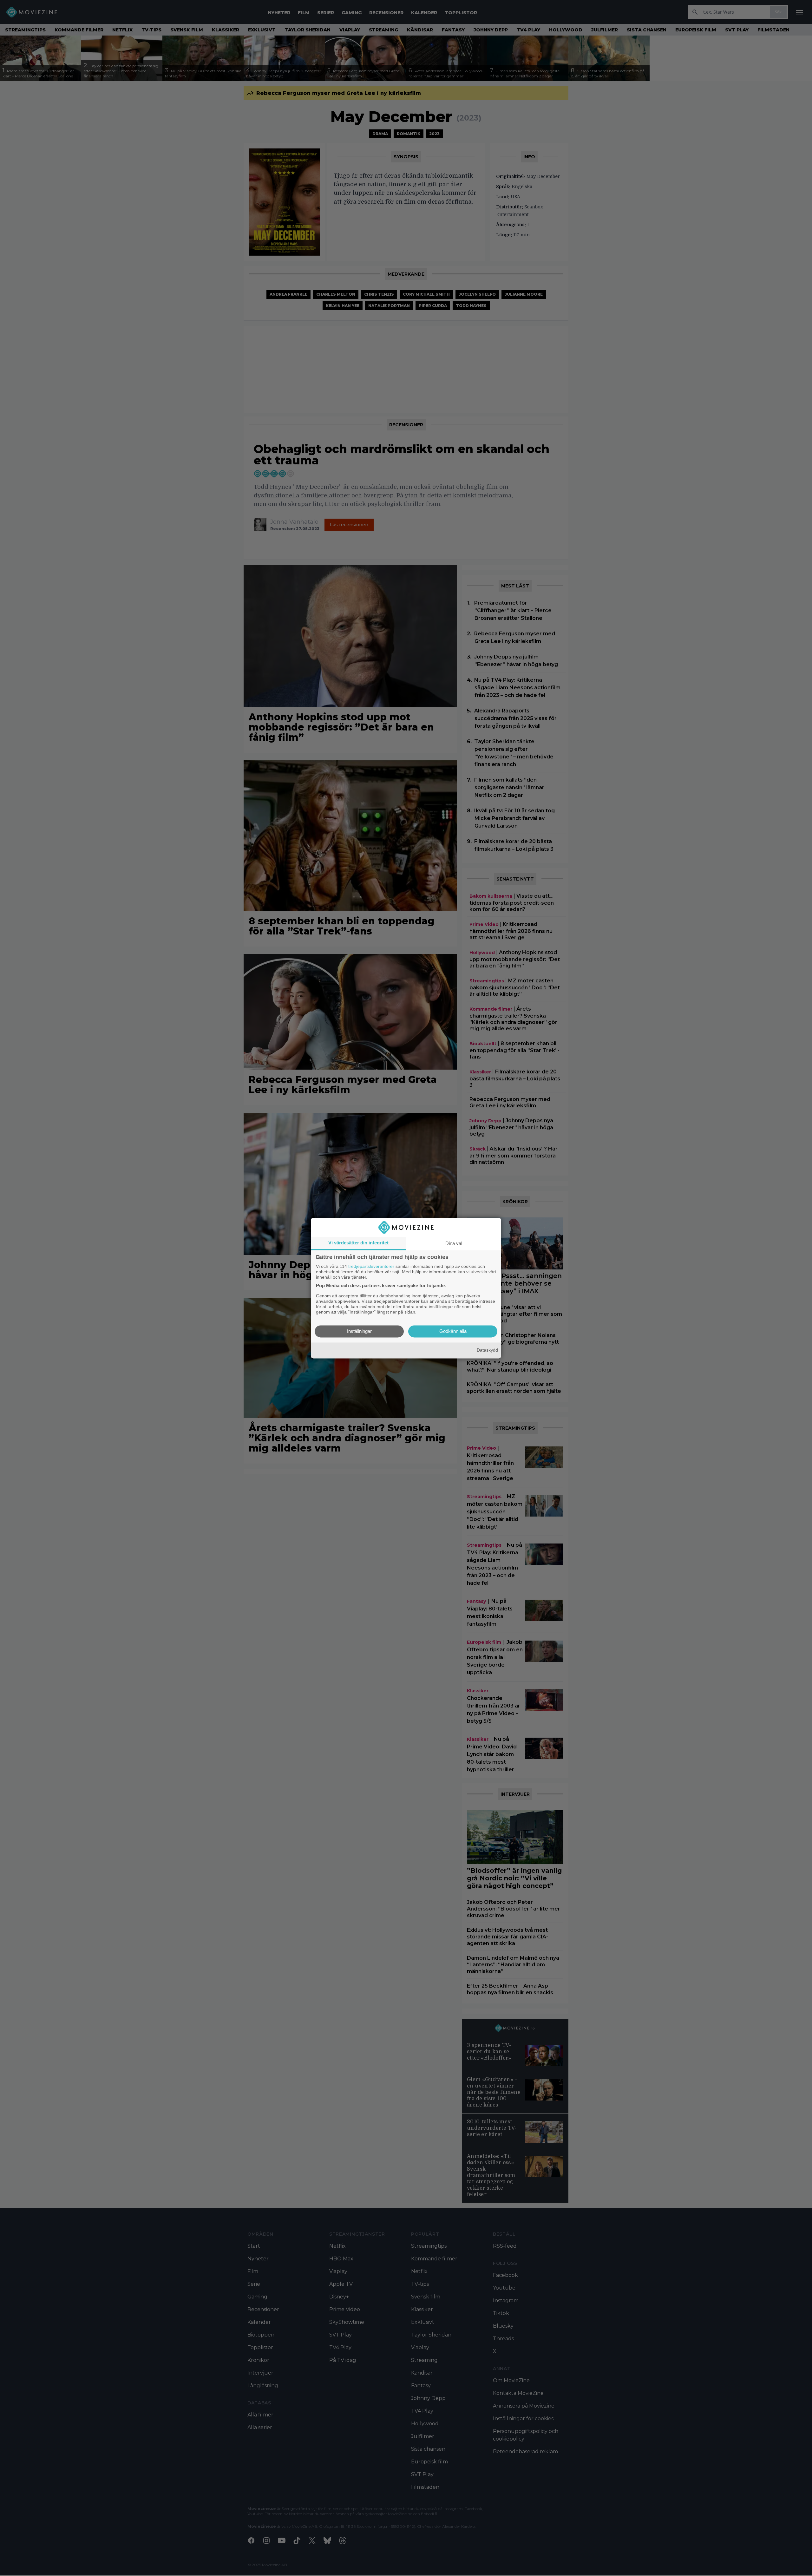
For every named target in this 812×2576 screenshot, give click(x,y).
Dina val (454, 1243)
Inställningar (359, 1331)
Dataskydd (487, 1350)
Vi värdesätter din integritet (358, 1243)
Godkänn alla (453, 1331)
